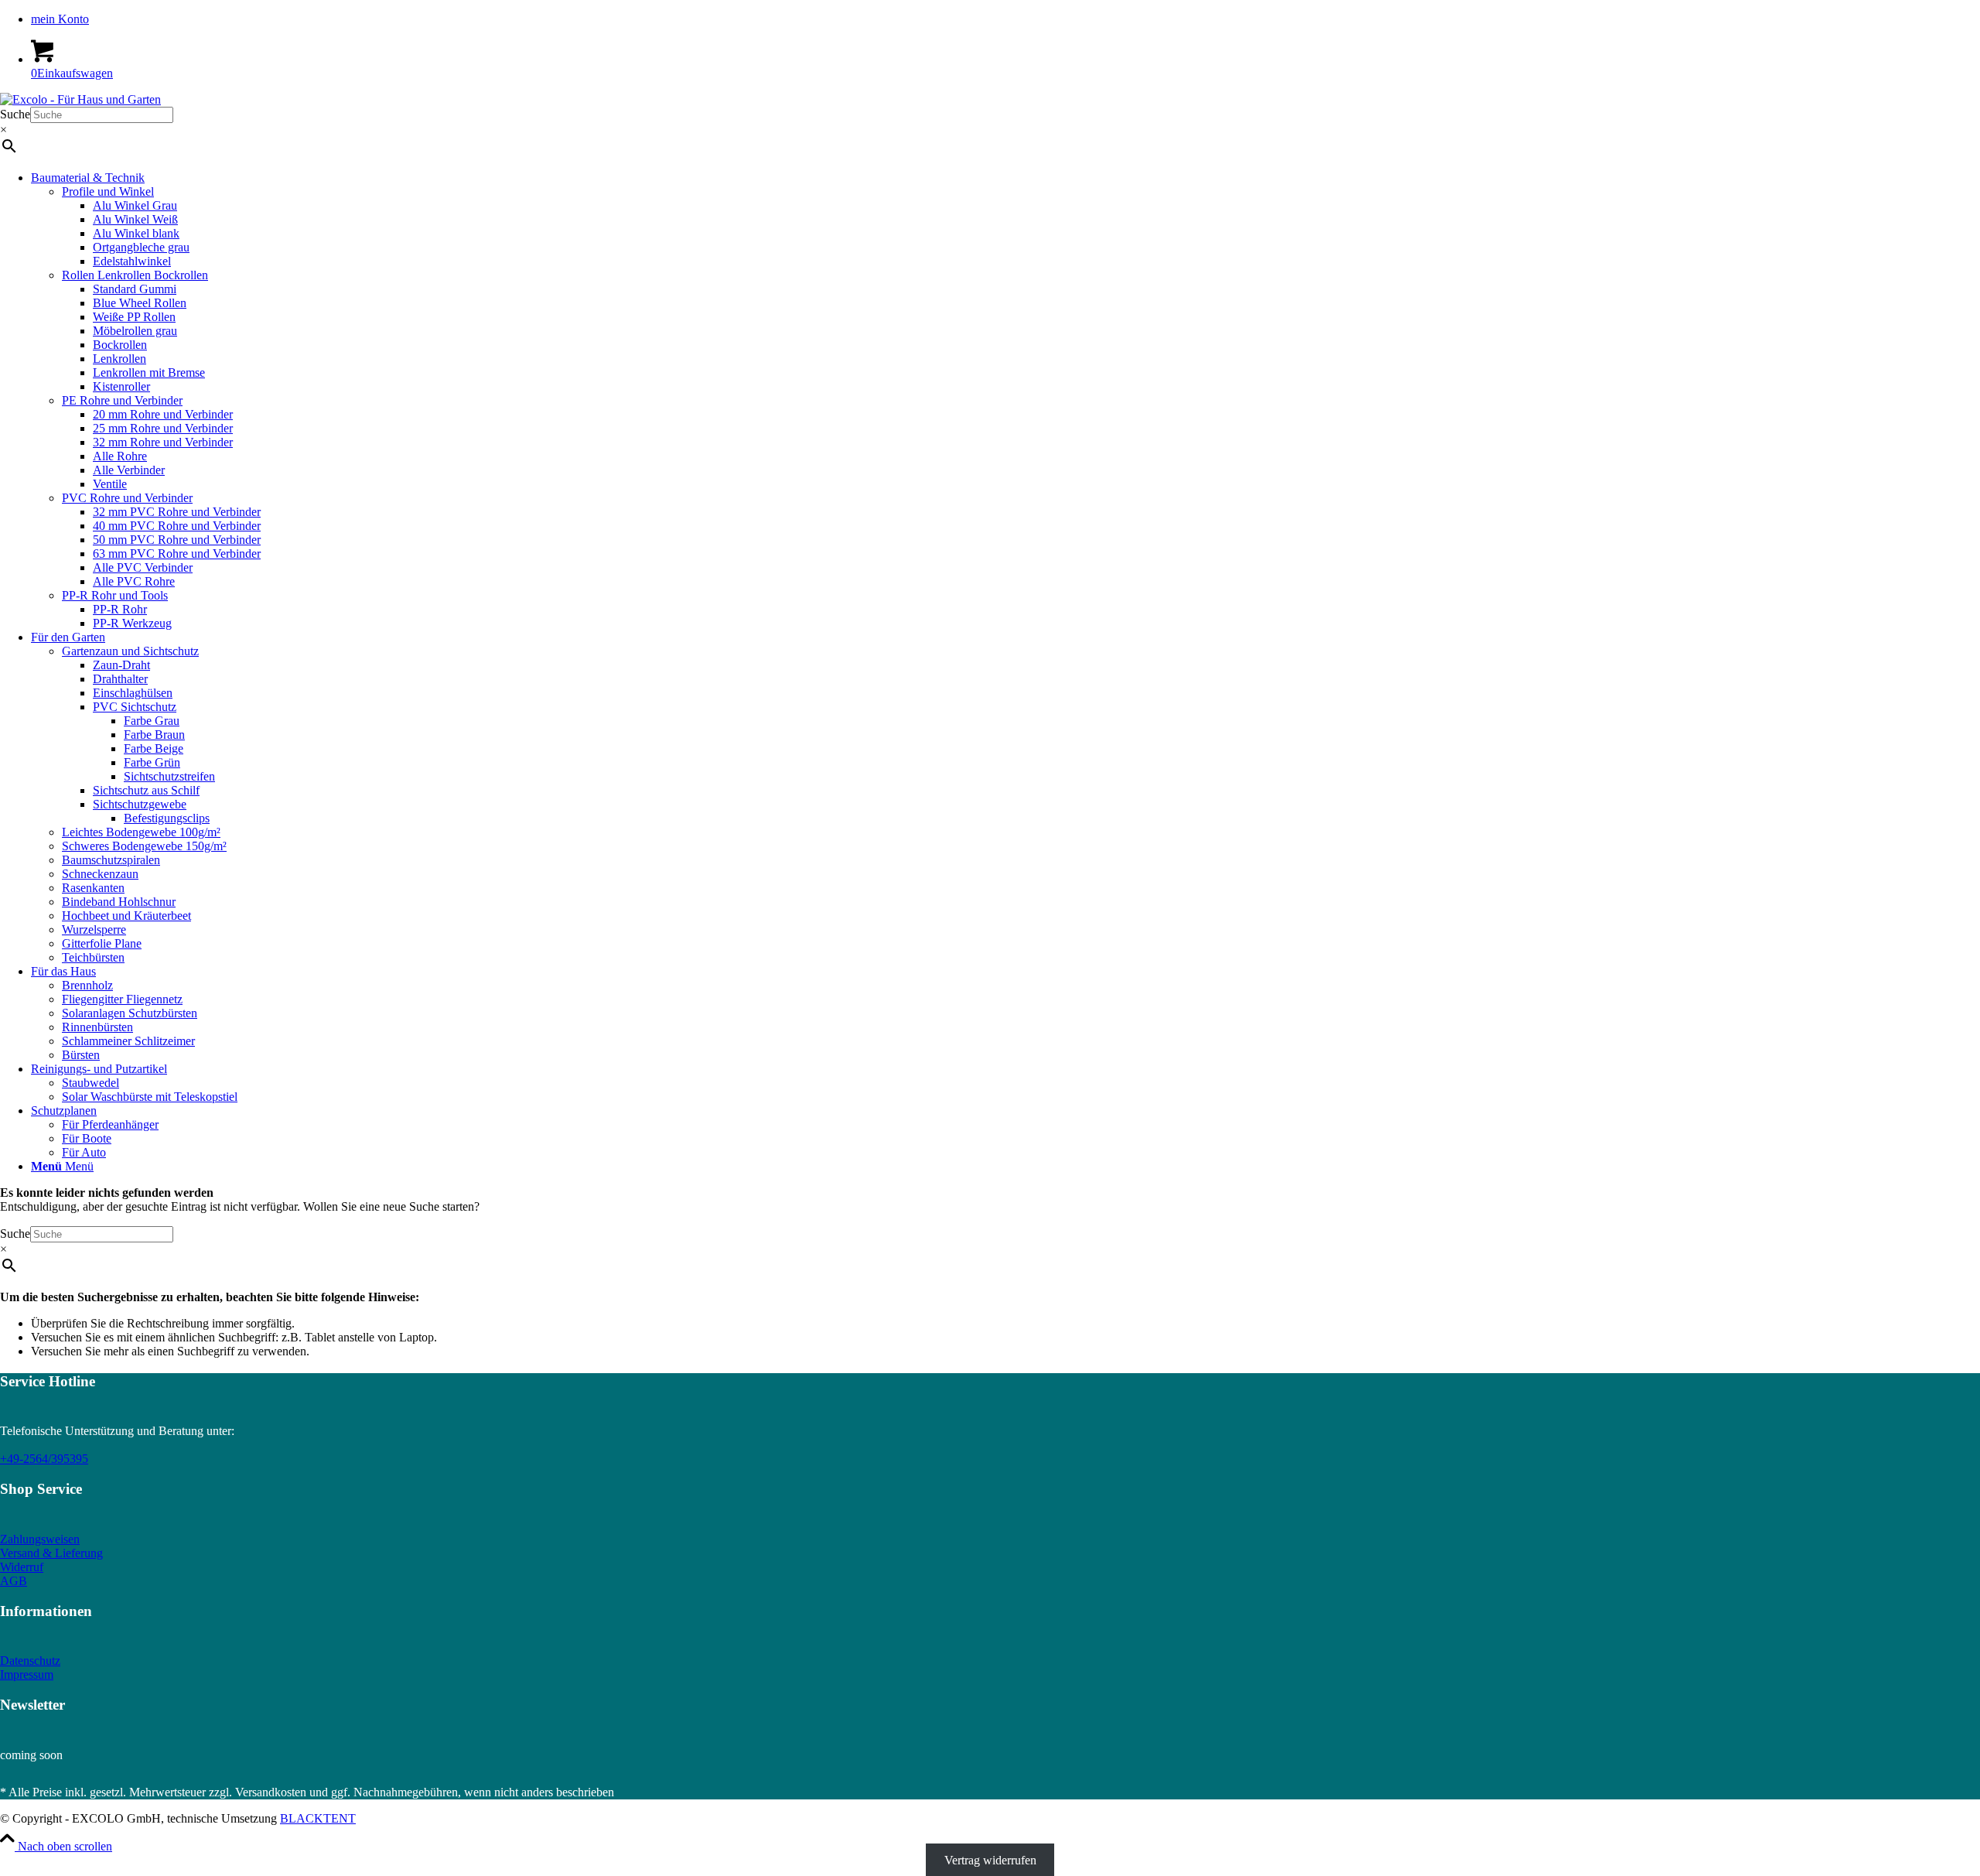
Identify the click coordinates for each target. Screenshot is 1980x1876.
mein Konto (60, 19)
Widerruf (22, 1567)
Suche (15, 114)
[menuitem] (1005, 19)
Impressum (27, 1674)
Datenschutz (30, 1661)
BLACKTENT (318, 1818)
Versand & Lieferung (51, 1553)
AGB (14, 1581)
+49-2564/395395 (44, 1459)
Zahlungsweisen (40, 1539)
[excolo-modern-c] (80, 99)
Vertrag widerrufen (990, 1860)
